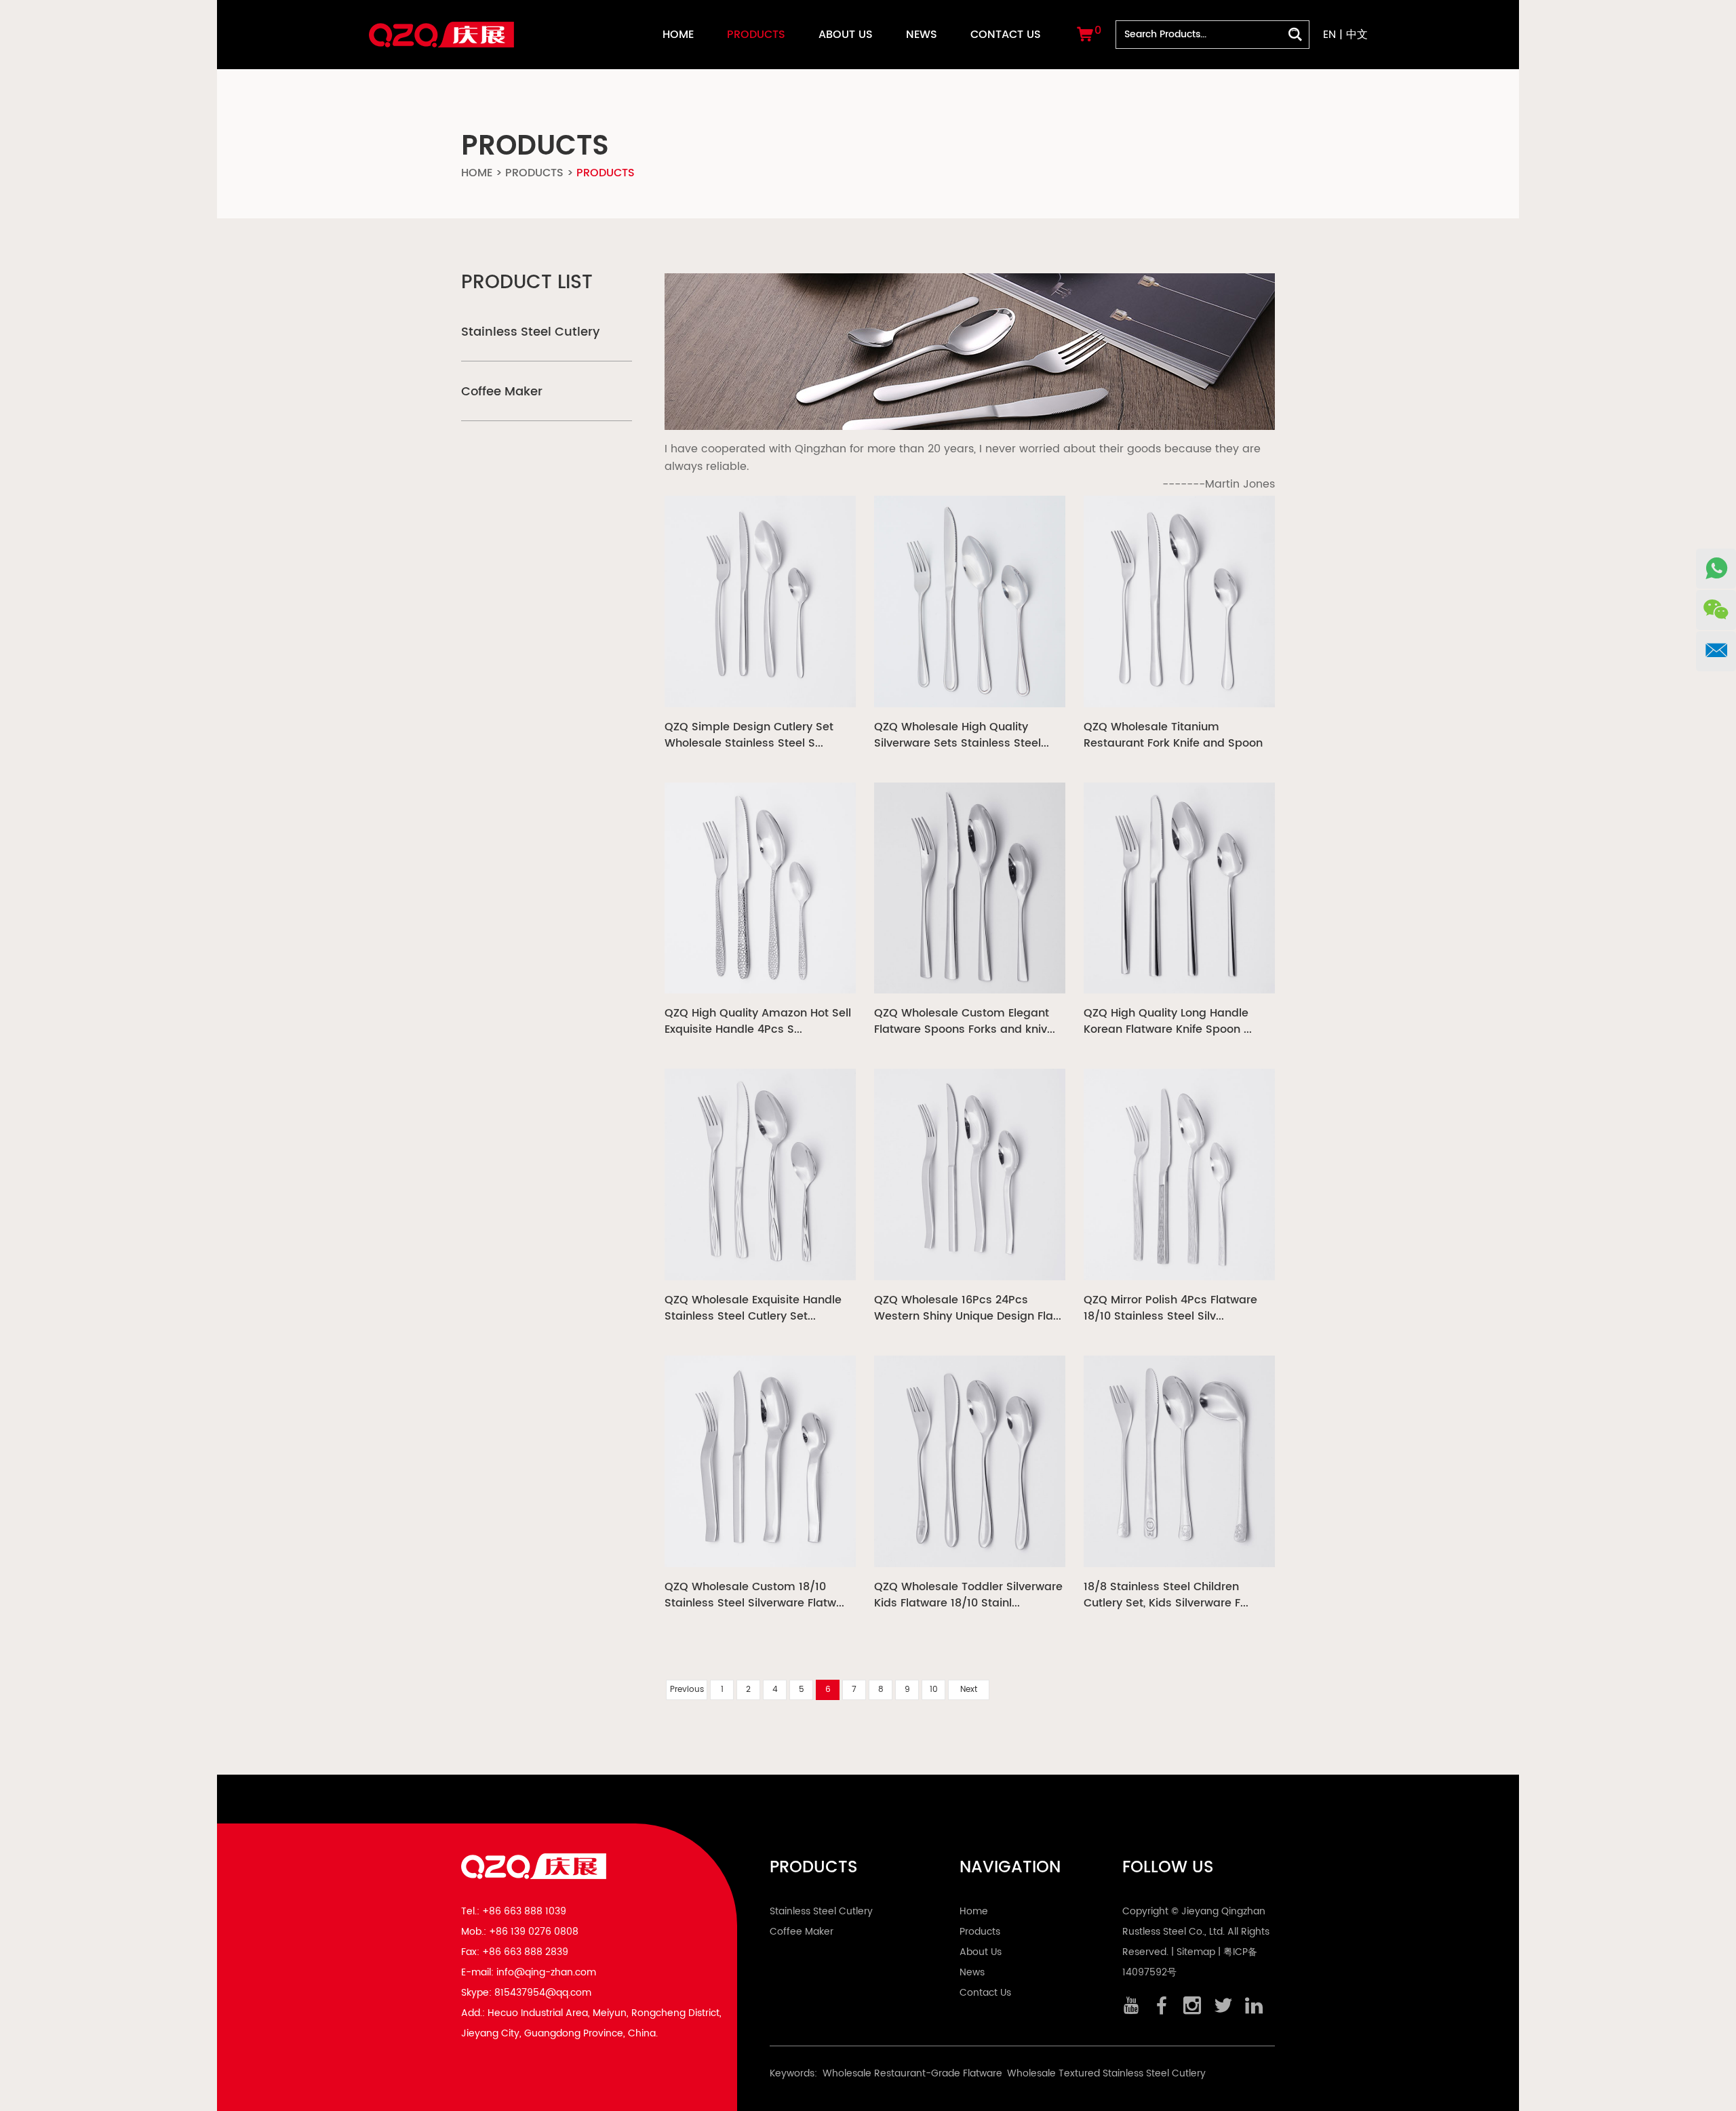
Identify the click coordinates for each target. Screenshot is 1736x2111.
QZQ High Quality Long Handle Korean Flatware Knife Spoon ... (1168, 1021)
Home (678, 35)
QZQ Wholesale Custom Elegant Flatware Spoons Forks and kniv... (965, 1021)
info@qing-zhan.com (546, 1972)
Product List (527, 283)
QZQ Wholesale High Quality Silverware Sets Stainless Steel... (962, 735)
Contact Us (1006, 35)
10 (934, 1690)
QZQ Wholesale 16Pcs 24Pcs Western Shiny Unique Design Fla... (968, 1308)
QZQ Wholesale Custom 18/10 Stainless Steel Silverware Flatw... (754, 1595)
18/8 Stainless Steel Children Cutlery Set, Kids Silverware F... (1166, 1595)
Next (969, 1690)
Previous (687, 1690)
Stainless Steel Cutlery (530, 332)
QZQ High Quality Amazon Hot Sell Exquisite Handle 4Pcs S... (758, 1021)
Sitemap (1196, 1952)
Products (756, 35)
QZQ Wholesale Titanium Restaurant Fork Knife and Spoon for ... (1173, 735)
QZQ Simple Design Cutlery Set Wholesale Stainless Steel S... (749, 735)
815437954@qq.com (543, 1993)
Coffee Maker (502, 392)
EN (1329, 35)
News (922, 35)
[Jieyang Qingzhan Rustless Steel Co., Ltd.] (441, 26)
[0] (1085, 37)
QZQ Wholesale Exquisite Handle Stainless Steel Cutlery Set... (753, 1308)
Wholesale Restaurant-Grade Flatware (912, 2073)
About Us (846, 35)
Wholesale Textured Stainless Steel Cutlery (1106, 2073)
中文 (1357, 35)
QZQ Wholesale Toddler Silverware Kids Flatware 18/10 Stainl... (968, 1595)
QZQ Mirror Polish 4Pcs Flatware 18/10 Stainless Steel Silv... (1170, 1308)
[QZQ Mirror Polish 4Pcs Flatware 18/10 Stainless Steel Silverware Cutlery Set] (1179, 1175)
